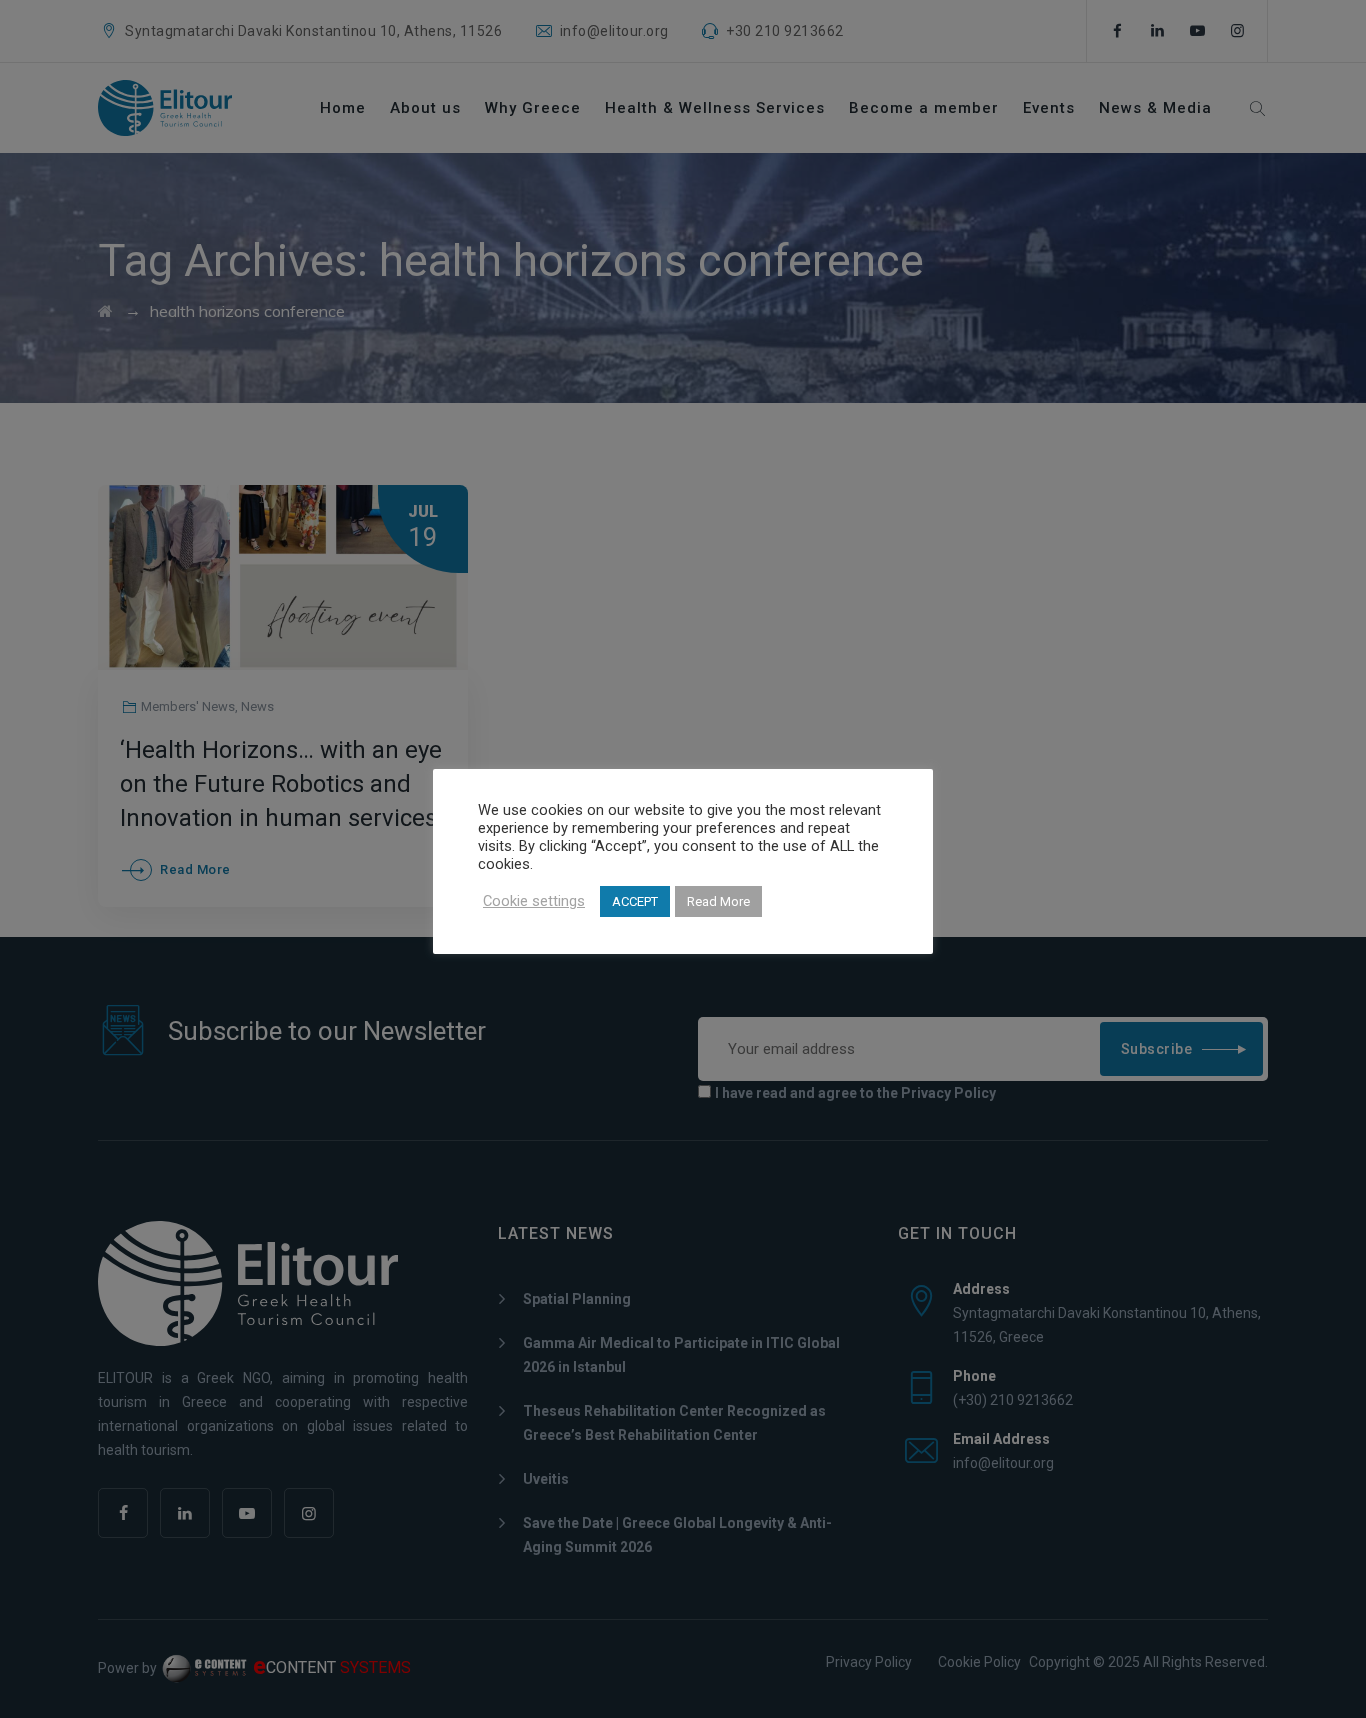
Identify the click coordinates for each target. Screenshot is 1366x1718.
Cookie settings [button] (534, 901)
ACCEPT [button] (635, 901)
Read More (718, 901)
